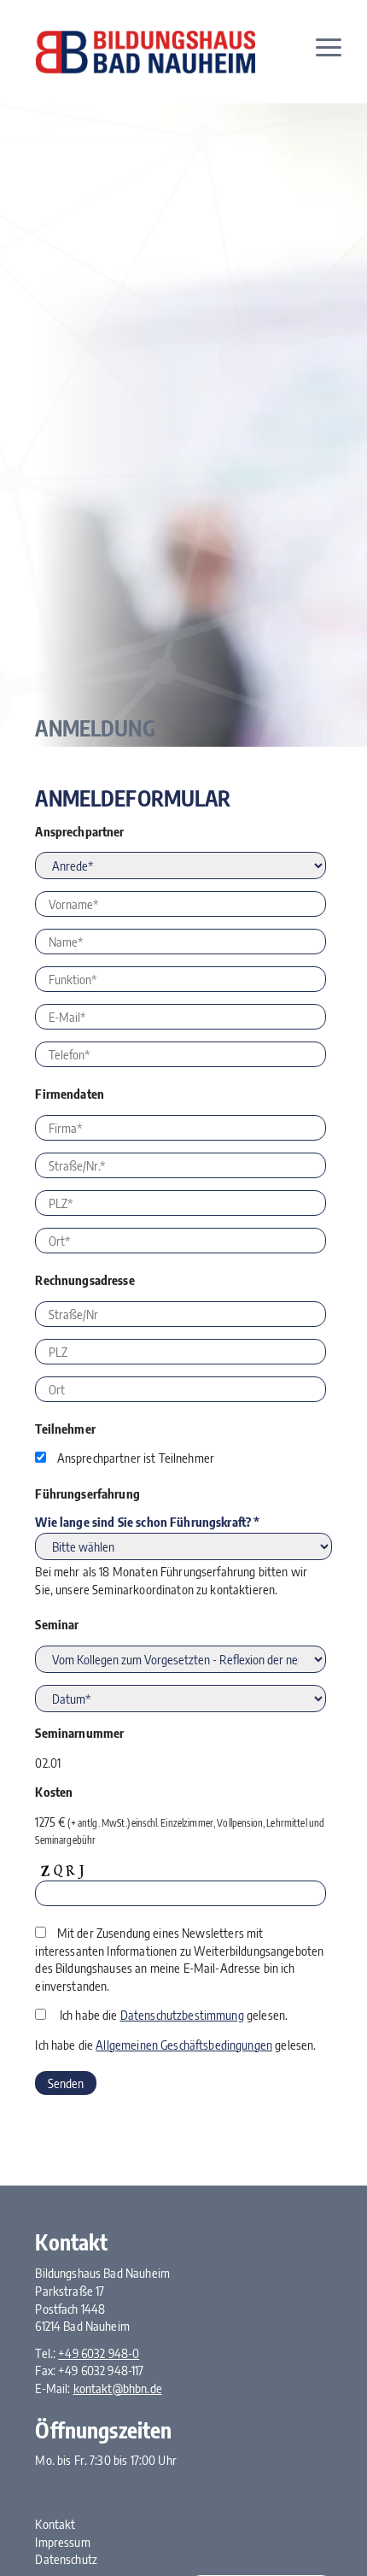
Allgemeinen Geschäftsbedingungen (184, 2045)
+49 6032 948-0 (99, 2353)
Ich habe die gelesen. (174, 2015)
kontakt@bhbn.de (118, 2388)
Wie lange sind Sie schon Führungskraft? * (147, 1522)
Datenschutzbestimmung (182, 2015)
